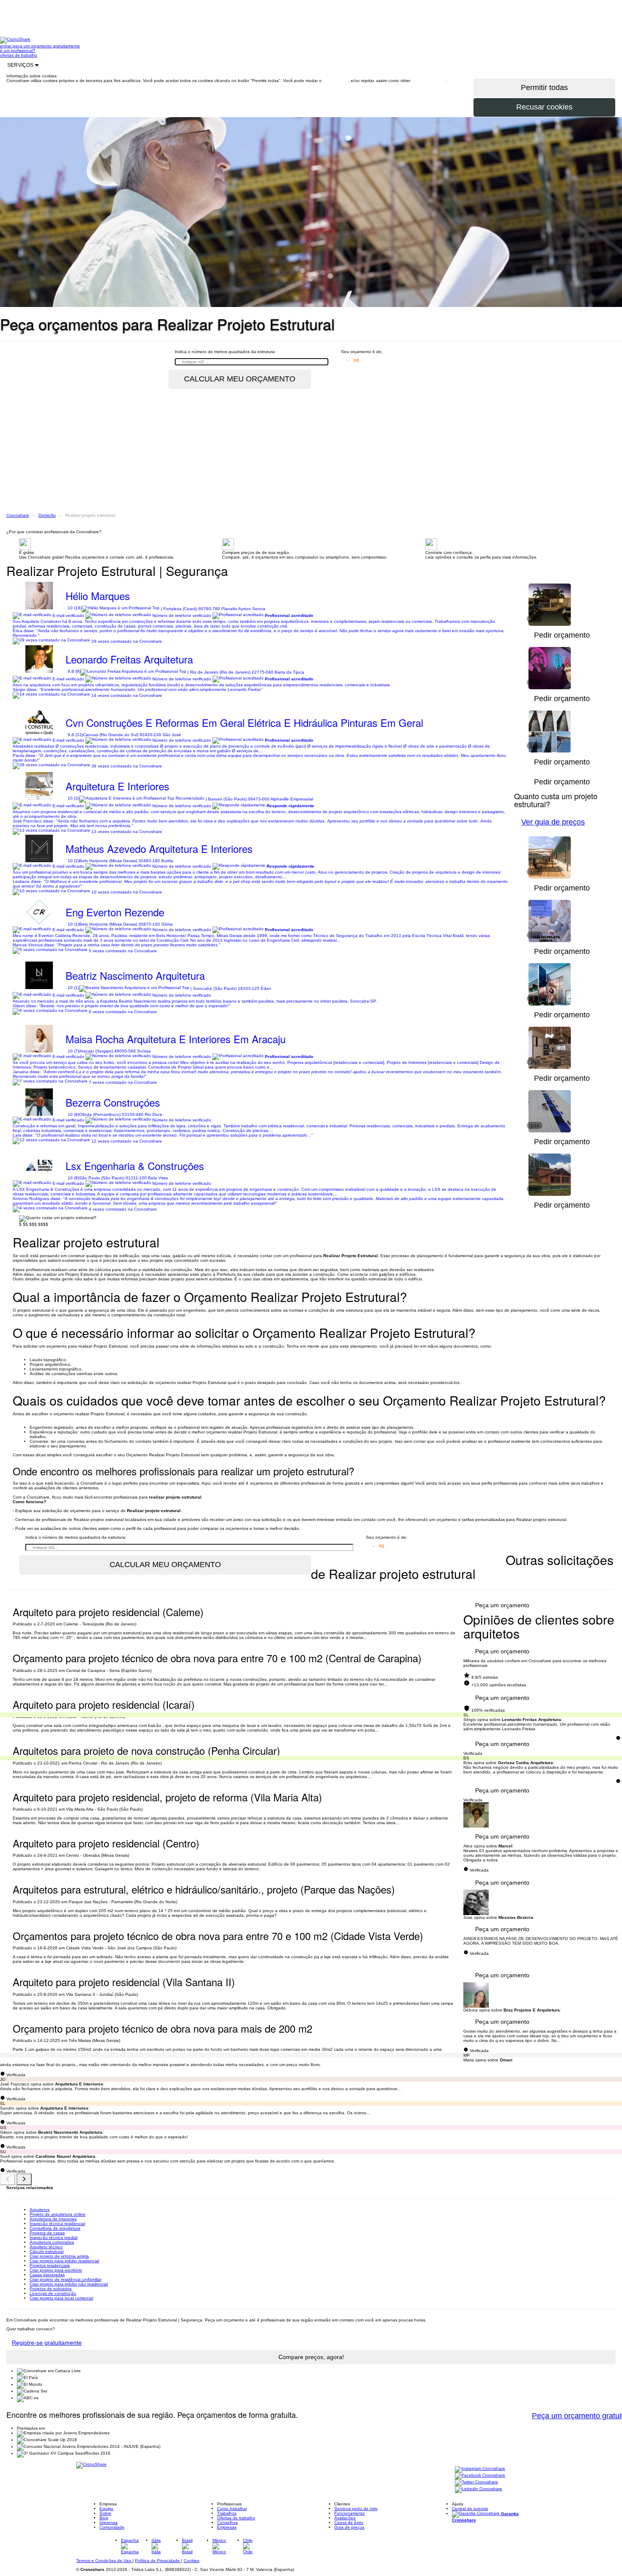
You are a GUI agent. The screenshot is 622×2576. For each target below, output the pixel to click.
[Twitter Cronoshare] (476, 2482)
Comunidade (112, 2527)
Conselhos (227, 2523)
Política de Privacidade (158, 2561)
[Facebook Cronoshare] (480, 2476)
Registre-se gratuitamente (47, 2343)
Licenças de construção (53, 2293)
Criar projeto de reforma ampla (59, 2256)
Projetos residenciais (50, 2265)
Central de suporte (470, 2509)
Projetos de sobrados (51, 2289)
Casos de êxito (349, 2523)
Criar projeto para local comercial (61, 2298)
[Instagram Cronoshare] (480, 2469)
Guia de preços (349, 2527)
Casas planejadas (47, 2275)
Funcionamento (350, 2513)
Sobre (105, 2513)
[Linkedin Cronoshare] (479, 2489)
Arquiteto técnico (46, 2247)
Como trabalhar (232, 2509)
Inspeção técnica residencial (57, 2224)
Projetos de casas (47, 2233)
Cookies (191, 2561)
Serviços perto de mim (356, 2509)
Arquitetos (40, 2210)
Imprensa (109, 2523)
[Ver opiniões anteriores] (8, 2179)
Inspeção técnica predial (54, 2238)
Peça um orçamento (502, 1605)
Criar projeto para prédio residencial (64, 2261)
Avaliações (345, 2518)
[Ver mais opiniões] (24, 2179)
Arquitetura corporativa (52, 2242)
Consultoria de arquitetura (55, 2228)
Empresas (227, 2527)
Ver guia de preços (553, 822)
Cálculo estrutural (47, 2251)
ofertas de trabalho (19, 55)
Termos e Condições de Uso (104, 2561)
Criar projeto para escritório (56, 2270)
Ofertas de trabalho (236, 2518)
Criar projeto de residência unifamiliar (66, 2279)
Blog (104, 2518)
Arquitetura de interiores (53, 2219)
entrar (6, 46)
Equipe (106, 2509)
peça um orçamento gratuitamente (46, 46)
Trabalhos (227, 2513)
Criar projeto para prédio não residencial (69, 2284)
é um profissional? (18, 51)
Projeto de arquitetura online (58, 2214)
